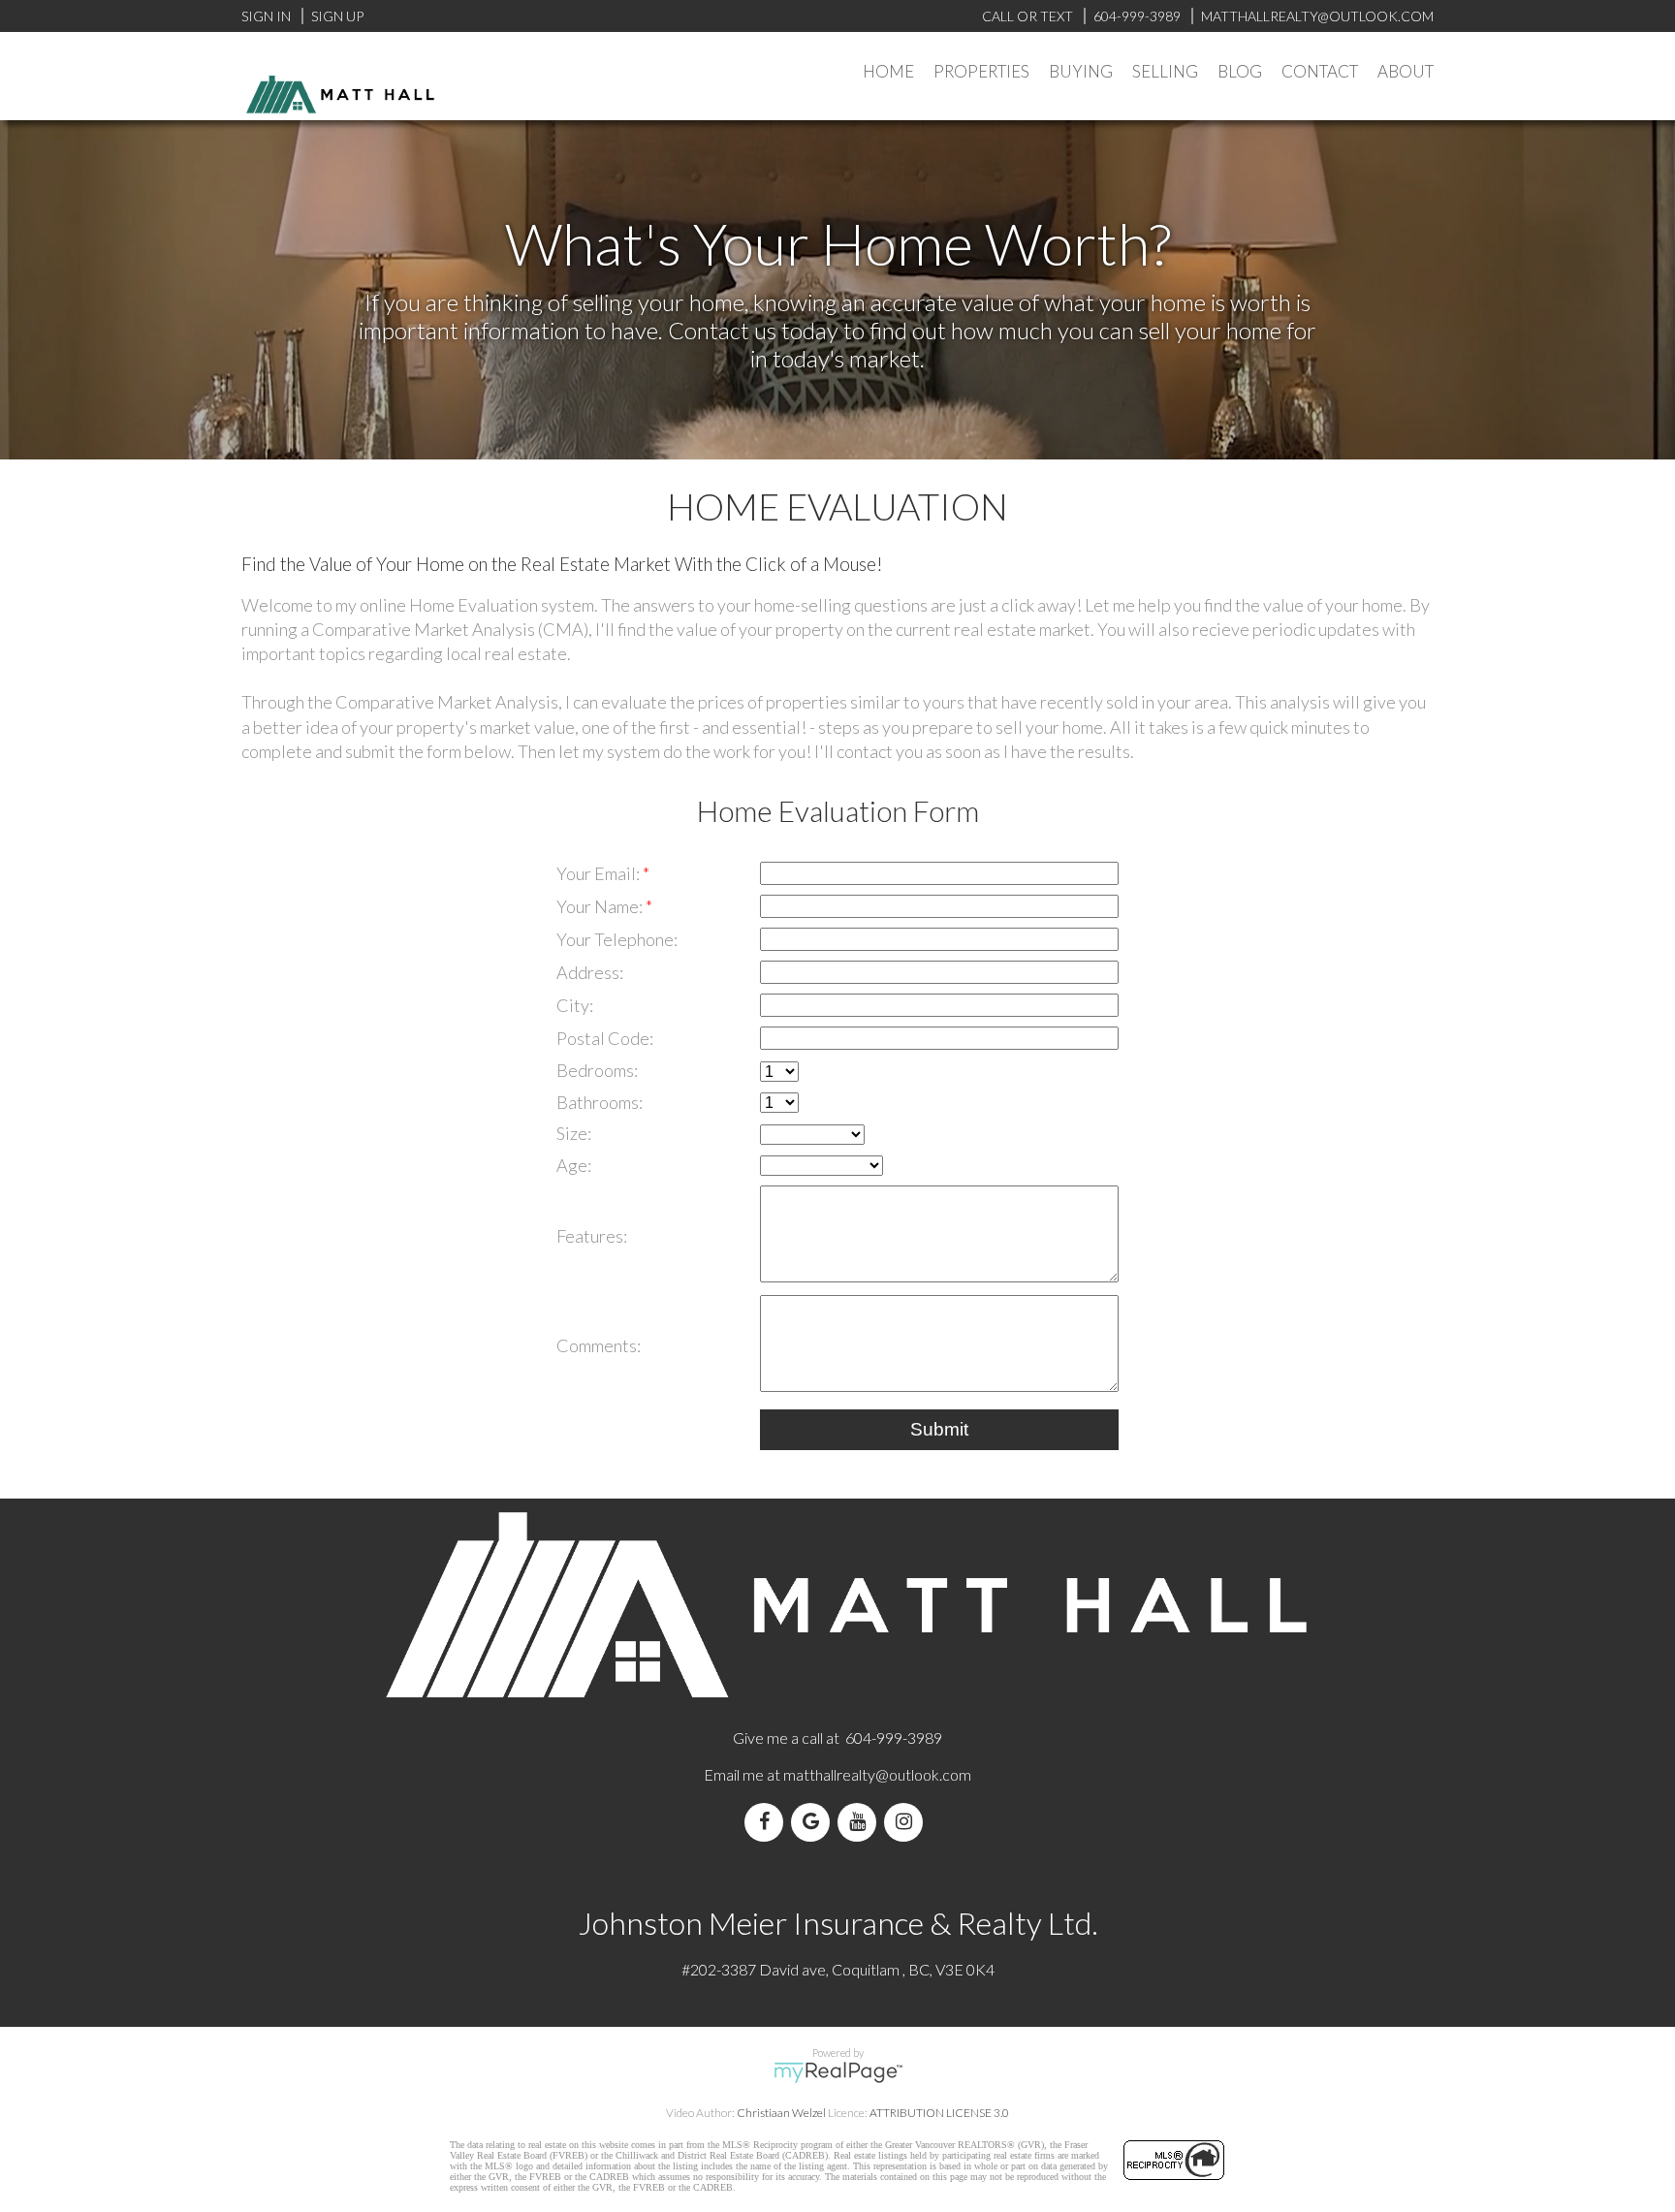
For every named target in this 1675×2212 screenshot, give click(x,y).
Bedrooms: (597, 1070)
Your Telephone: (617, 939)
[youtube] (861, 1822)
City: (575, 1005)
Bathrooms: (600, 1102)
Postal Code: (605, 1038)
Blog (1240, 71)
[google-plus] (814, 1822)
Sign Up (337, 16)
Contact (1320, 71)
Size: (574, 1133)
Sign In (266, 16)
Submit (939, 1429)
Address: (590, 972)
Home (888, 71)
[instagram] (907, 1822)
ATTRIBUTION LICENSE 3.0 (939, 2113)
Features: (592, 1236)
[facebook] (768, 1822)
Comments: (599, 1345)
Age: (574, 1165)
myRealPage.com (838, 2072)
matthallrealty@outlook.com (877, 1774)
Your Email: (600, 873)
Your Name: (601, 906)
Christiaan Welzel (781, 2113)
